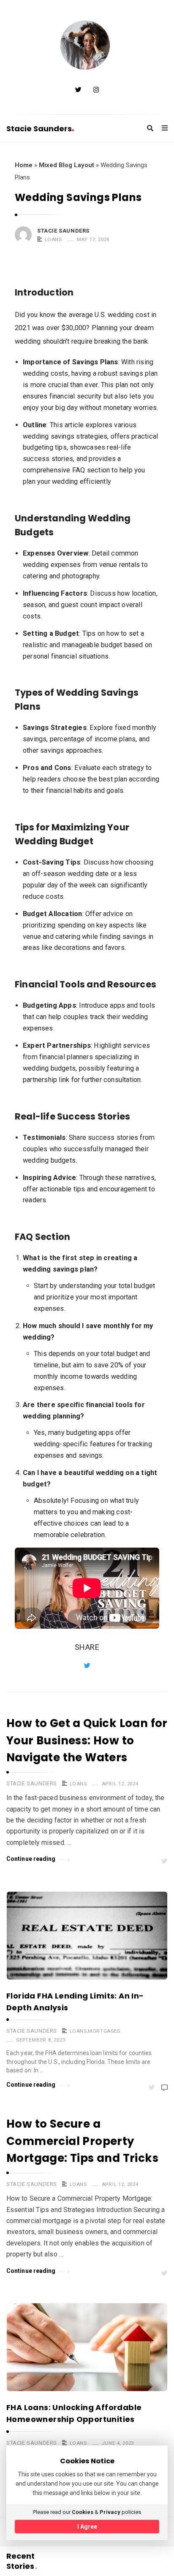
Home (24, 165)
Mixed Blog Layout (67, 165)
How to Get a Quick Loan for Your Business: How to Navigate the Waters (87, 1740)
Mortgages (104, 2031)
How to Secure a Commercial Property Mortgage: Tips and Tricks (82, 2141)
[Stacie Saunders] (87, 46)
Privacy (110, 2512)
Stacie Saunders (39, 129)
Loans (53, 239)
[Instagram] (96, 90)
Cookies (83, 2512)
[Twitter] (78, 90)
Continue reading (31, 1859)
